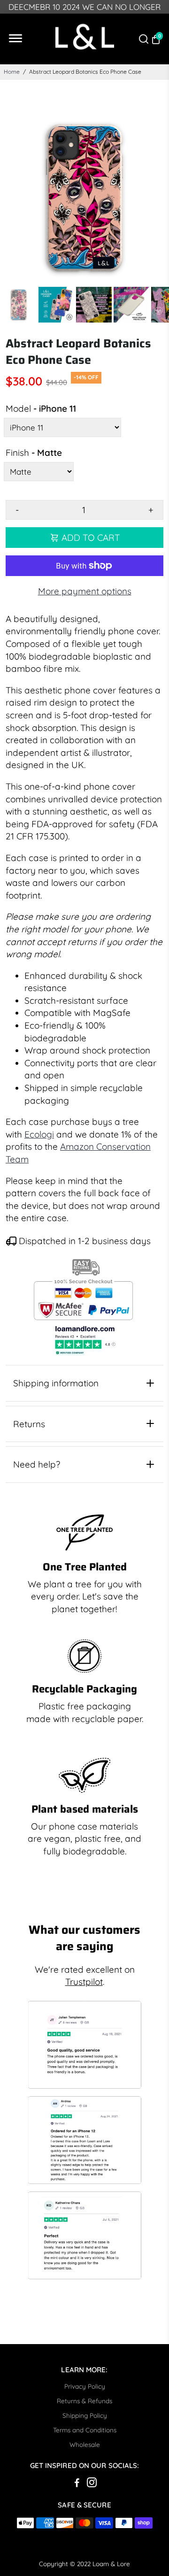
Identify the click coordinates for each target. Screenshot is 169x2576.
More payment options (85, 591)
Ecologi (39, 1134)
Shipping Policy (85, 2415)
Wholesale (85, 2444)
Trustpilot (84, 1982)
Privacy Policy (85, 2386)
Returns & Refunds (84, 2401)
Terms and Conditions (85, 2430)
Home (12, 72)
